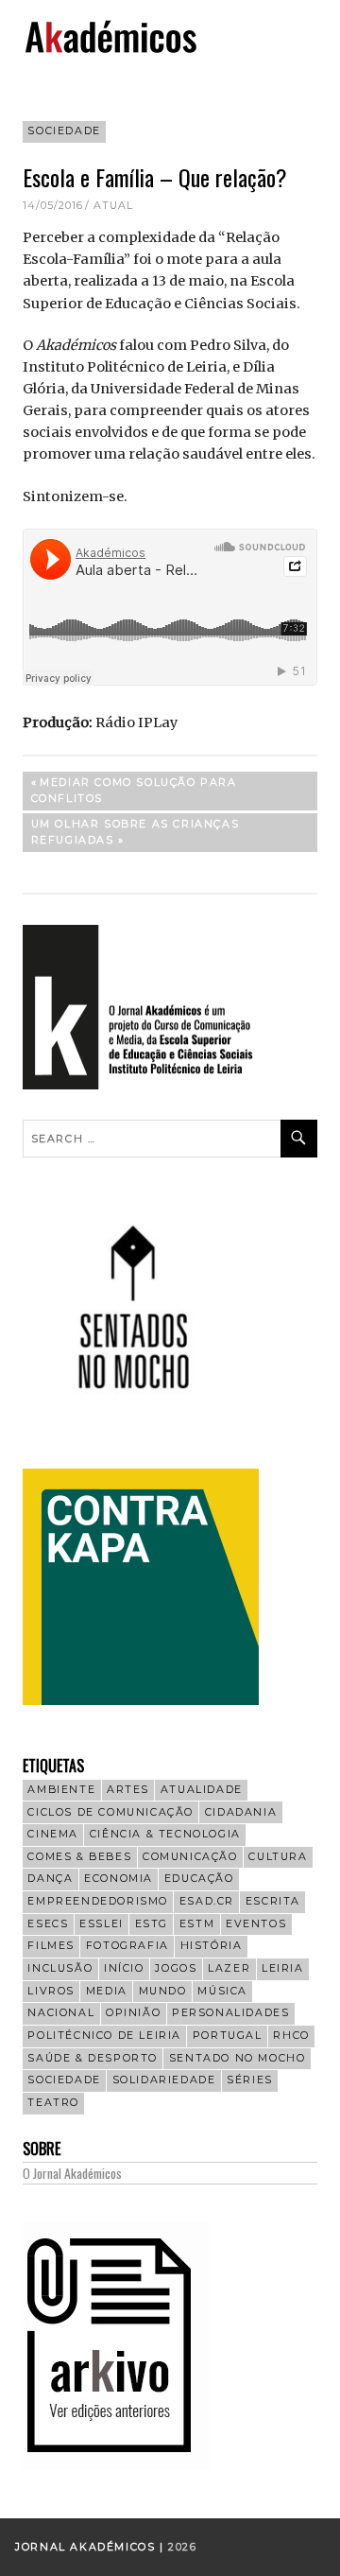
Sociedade (64, 131)
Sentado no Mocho (238, 2058)
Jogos (176, 1968)
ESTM (197, 1924)
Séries (250, 2080)
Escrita (273, 1901)
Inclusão (60, 1968)
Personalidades (230, 2013)
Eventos (256, 1924)
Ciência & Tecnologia (165, 1834)
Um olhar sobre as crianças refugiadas (135, 832)
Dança (50, 1879)
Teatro (53, 2103)
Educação (199, 1879)
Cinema (53, 1834)
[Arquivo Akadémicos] (116, 2464)
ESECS (48, 1924)
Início (124, 1968)
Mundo (163, 1991)
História (212, 1946)
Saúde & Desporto (93, 2058)
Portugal (228, 2036)
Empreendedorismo (98, 1901)
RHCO (291, 2036)
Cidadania (241, 1812)
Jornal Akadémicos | (92, 2547)
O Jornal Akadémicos (72, 2173)
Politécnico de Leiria (104, 2036)
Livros (51, 1991)
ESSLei (102, 1924)
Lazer (229, 1968)
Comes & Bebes (79, 1857)
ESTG (152, 1924)
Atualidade (202, 1790)
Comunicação (190, 1857)
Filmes (51, 1946)
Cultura (278, 1857)
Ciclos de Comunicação (110, 1812)
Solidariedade (164, 2080)
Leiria (283, 1968)
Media (107, 1991)
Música (222, 1991)
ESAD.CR (207, 1901)
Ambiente (61, 1790)
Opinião (133, 2013)
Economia (119, 1879)
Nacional (61, 2013)
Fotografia (127, 1946)
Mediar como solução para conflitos (134, 790)
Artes (128, 1790)
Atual (113, 206)
